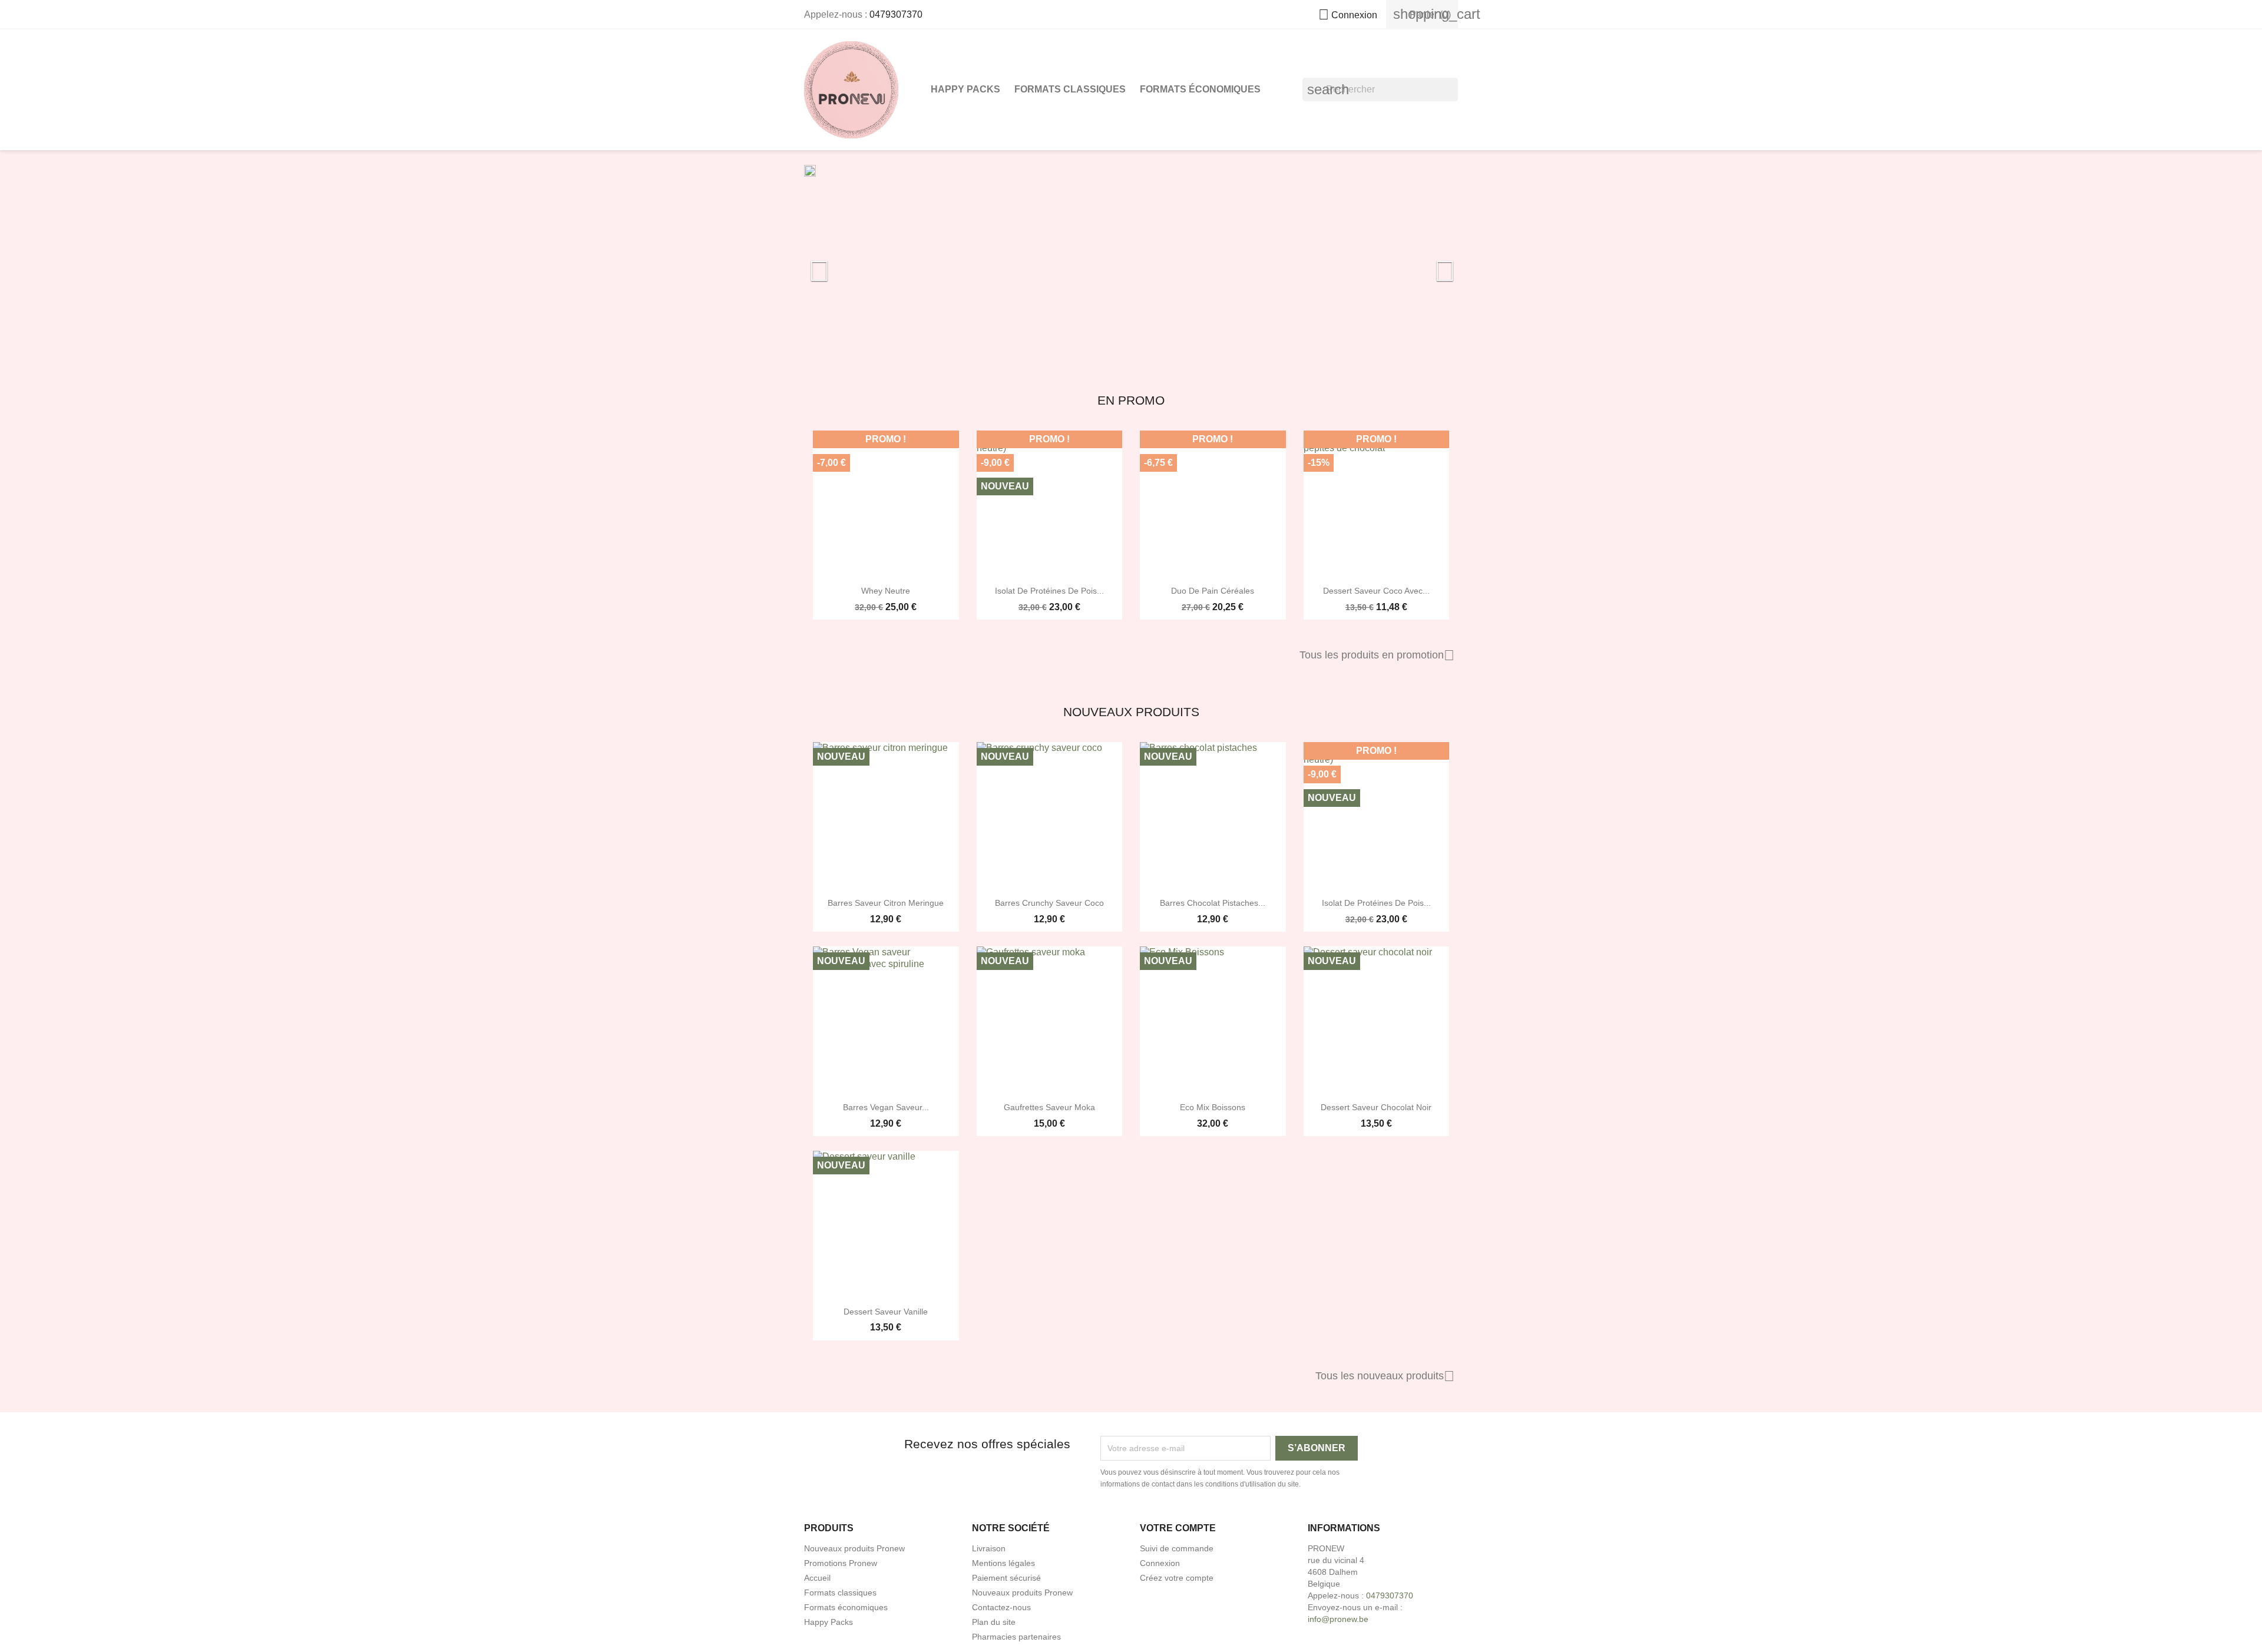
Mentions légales (1003, 1563)
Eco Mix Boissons (1213, 1107)
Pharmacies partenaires (1016, 1637)
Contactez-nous (1001, 1607)
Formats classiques (1070, 89)
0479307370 (896, 14)
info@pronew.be (1338, 1619)
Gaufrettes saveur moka (1049, 1107)
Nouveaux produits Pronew (854, 1548)
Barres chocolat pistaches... (1213, 903)
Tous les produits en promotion (1377, 655)
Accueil (817, 1578)
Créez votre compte (1177, 1578)
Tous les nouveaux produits (1385, 1376)
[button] (853, 265)
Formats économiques (1200, 89)
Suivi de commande (1177, 1548)
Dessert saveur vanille (886, 1312)
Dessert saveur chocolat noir (1376, 1107)
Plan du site (994, 1622)
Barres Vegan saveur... (886, 1107)
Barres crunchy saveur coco (1049, 903)
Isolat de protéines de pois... (1049, 591)
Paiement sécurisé (1006, 1578)
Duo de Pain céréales (1213, 591)
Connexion (1160, 1563)
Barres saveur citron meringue (886, 903)
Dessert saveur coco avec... (1376, 591)
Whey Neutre (886, 591)
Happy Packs (965, 89)
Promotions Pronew (841, 1563)
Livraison (989, 1548)
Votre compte (1178, 1528)
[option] (1131, 265)
